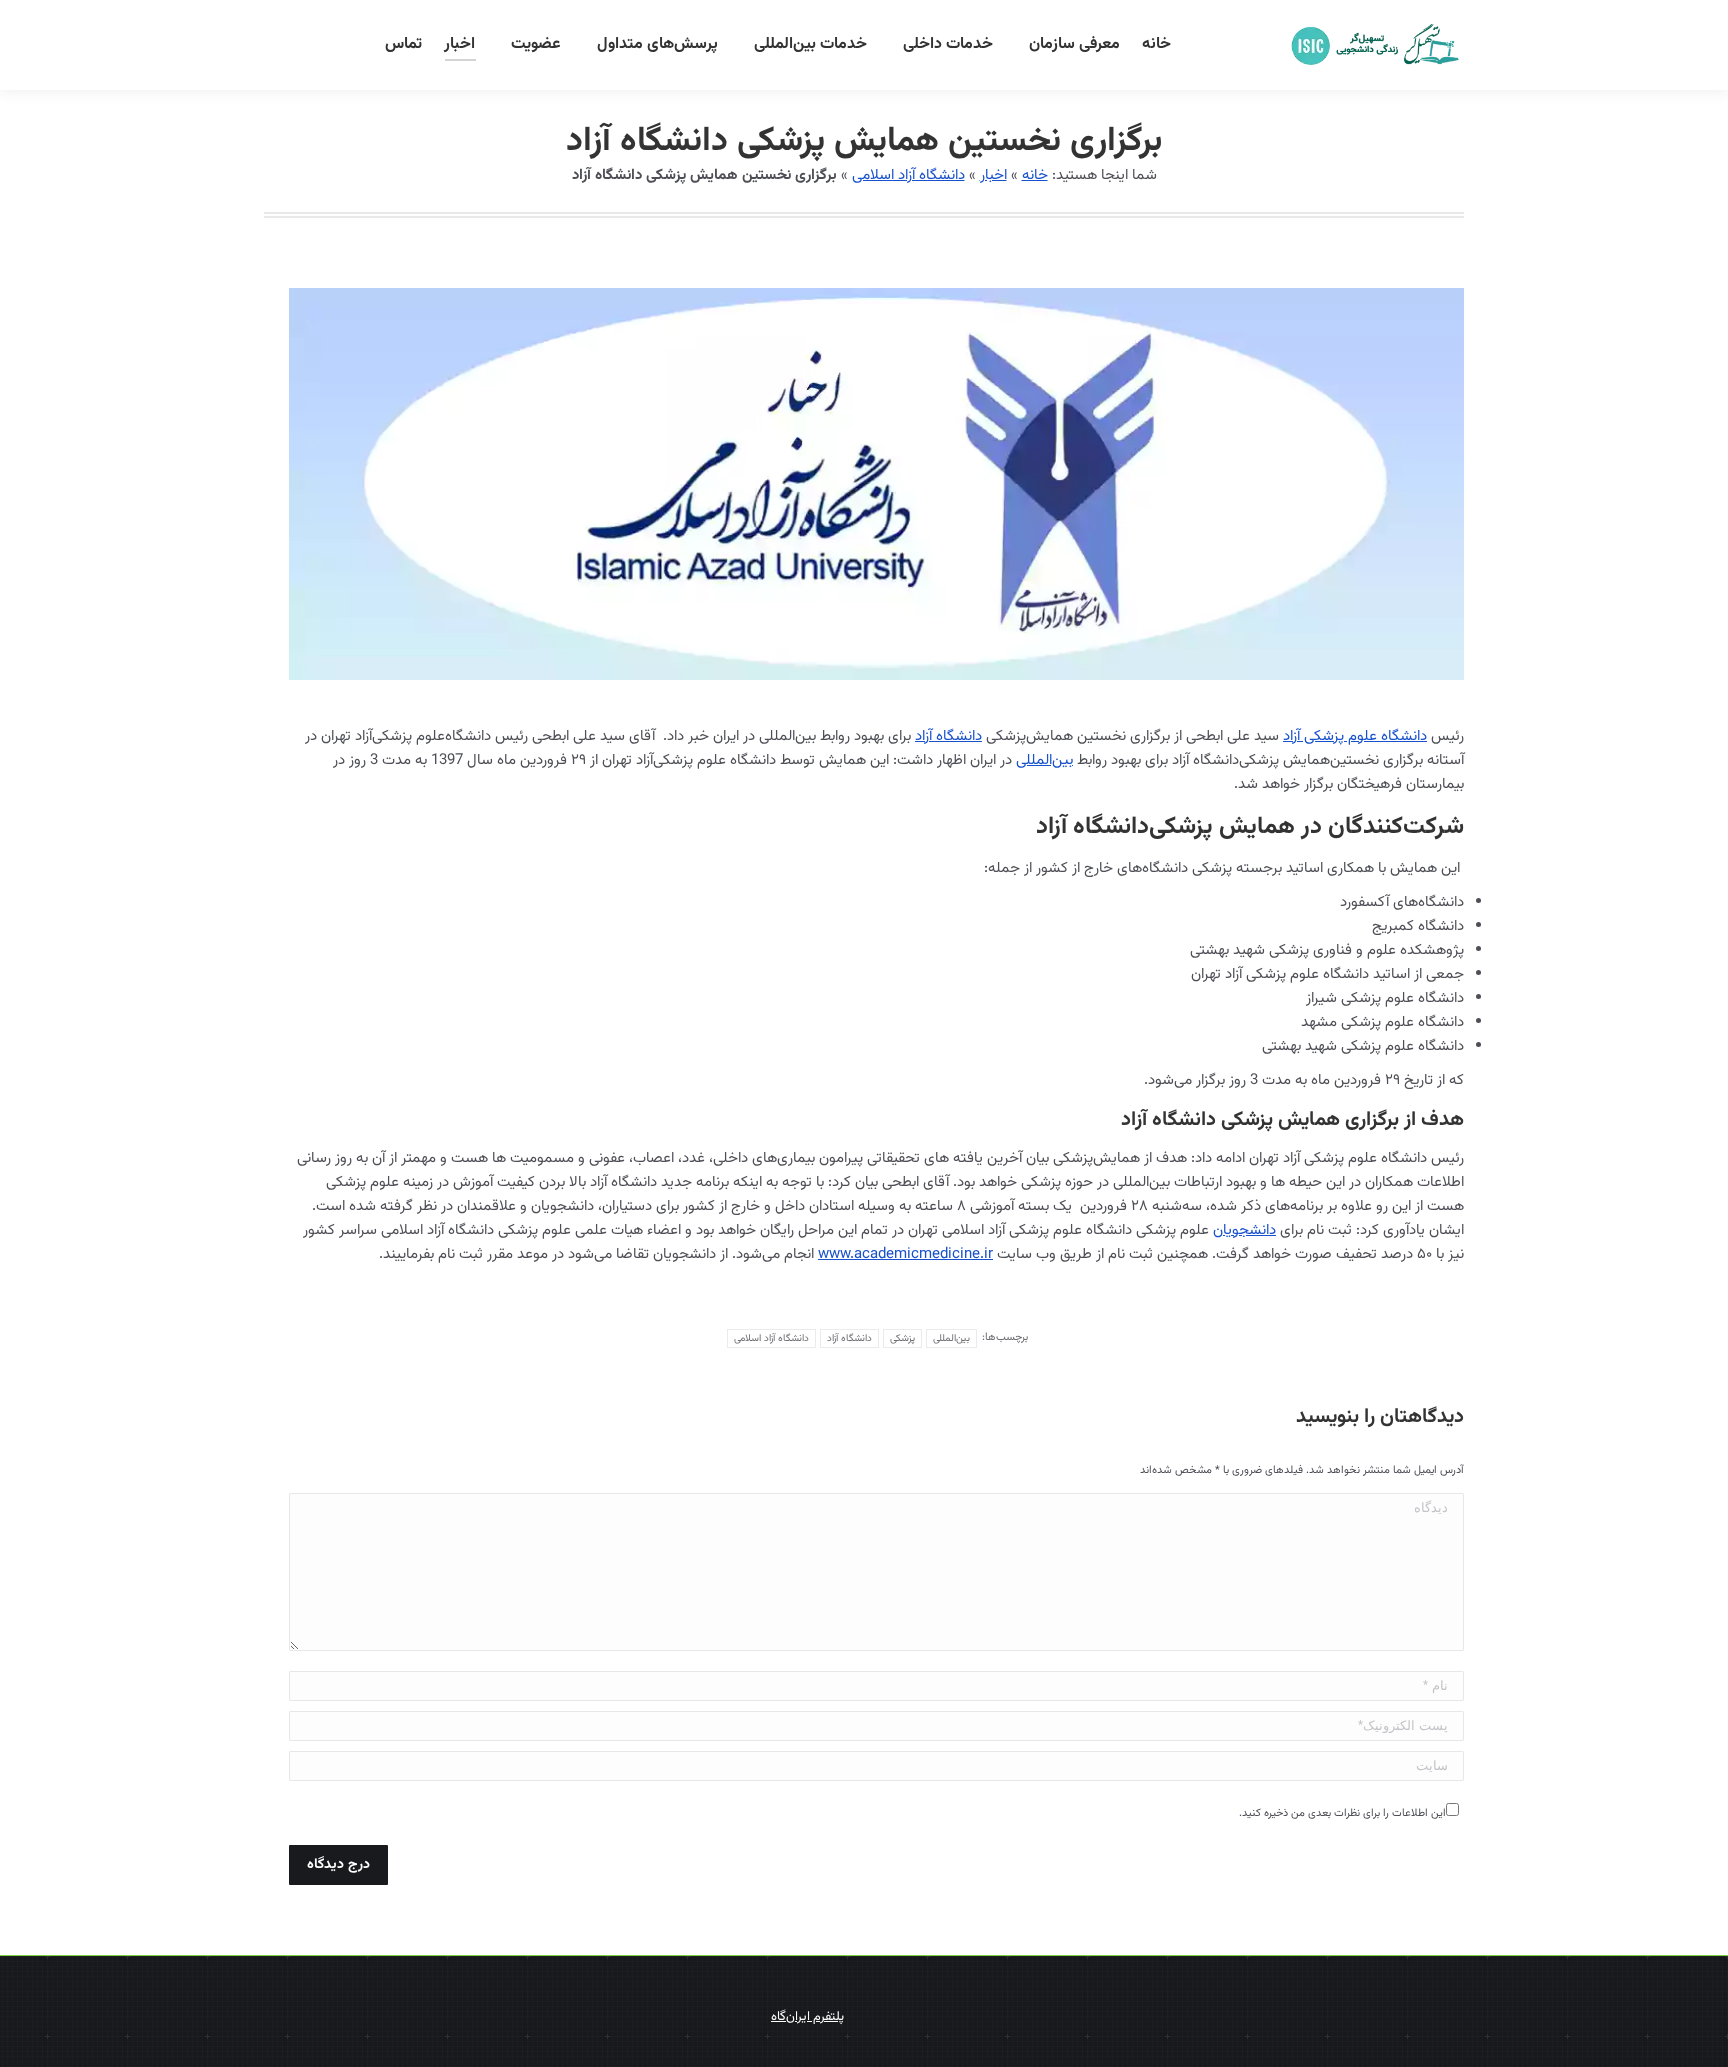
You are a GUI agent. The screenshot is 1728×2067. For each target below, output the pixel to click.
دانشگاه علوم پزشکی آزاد (1355, 736)
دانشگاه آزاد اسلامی (908, 175)
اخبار (993, 175)
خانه (1035, 175)
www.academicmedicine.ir (905, 1254)
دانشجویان (1244, 1230)
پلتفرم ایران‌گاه (807, 2017)
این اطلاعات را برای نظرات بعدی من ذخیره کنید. (1342, 1813)
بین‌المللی (1044, 760)
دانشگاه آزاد (948, 736)
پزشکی (902, 1338)
